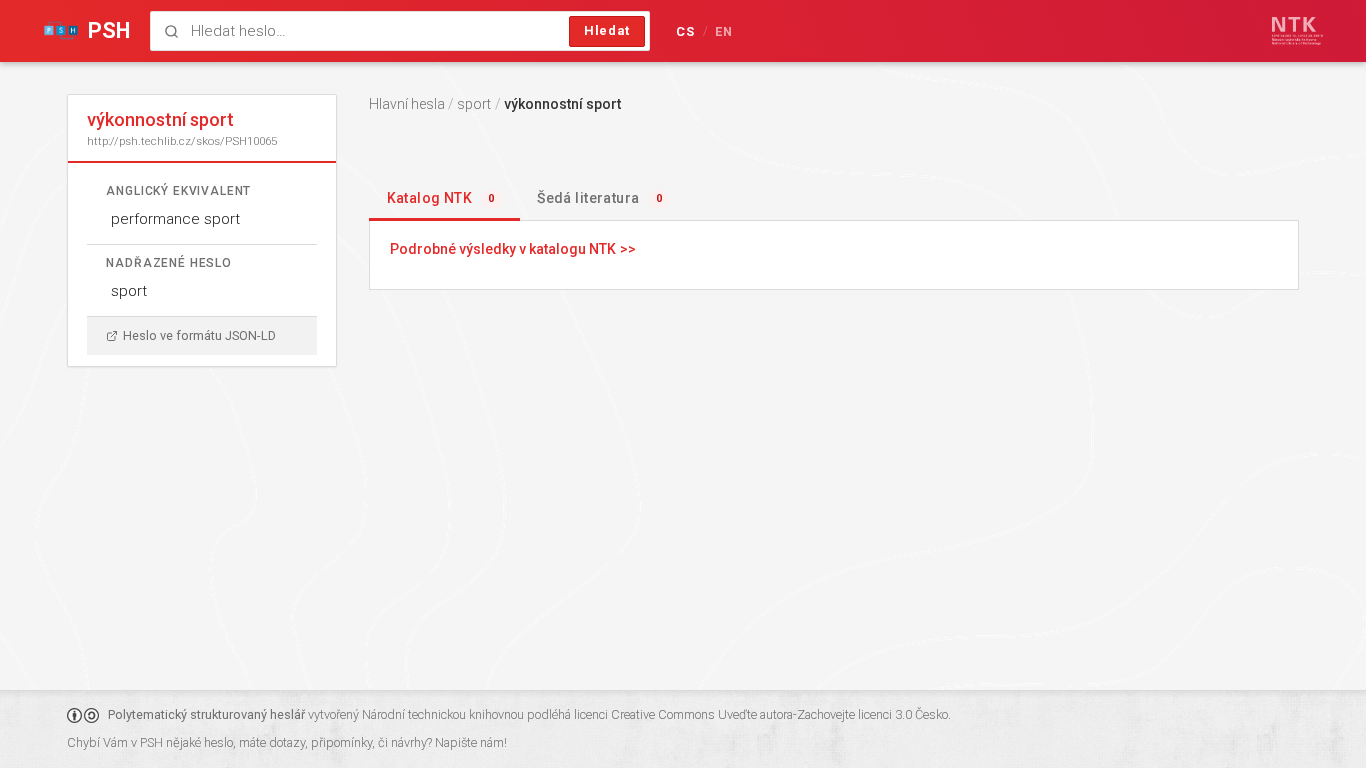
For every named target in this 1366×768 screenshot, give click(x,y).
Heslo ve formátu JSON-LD (199, 335)
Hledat (607, 30)
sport (129, 291)
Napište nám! (471, 742)
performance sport (175, 219)
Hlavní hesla (407, 104)
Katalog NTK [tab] (441, 198)
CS (686, 31)
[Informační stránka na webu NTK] (1297, 31)
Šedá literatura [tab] (599, 198)
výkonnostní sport (562, 104)
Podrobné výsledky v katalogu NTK (503, 249)
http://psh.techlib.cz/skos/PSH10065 (182, 141)
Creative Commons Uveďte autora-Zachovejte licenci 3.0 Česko (779, 714)
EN (724, 31)
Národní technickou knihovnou (443, 714)
